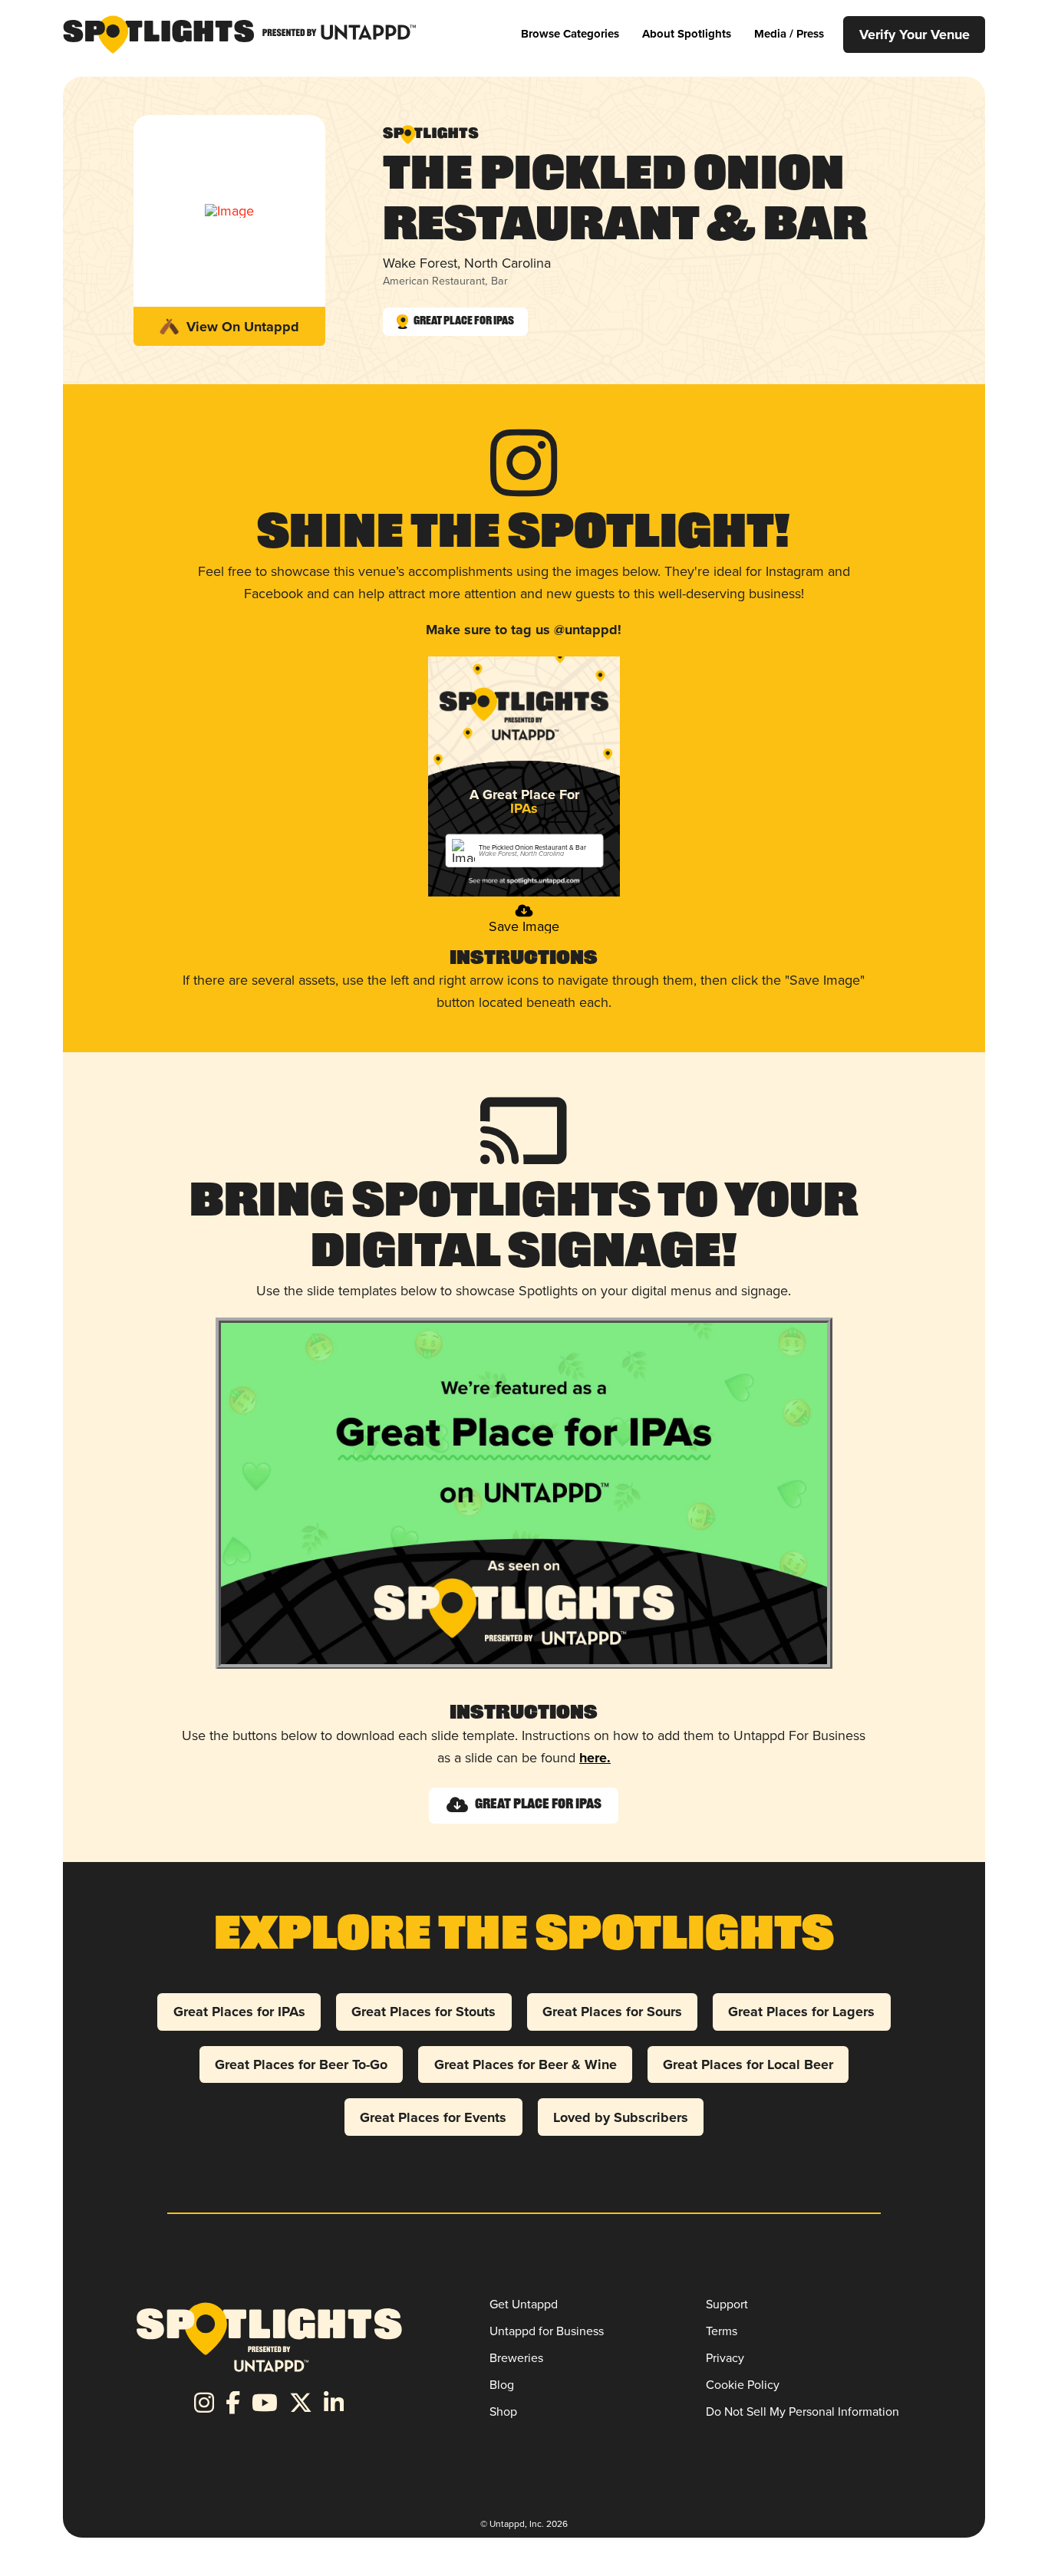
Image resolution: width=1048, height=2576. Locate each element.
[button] (570, 34)
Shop (503, 2411)
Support (727, 2304)
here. (595, 1758)
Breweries (516, 2357)
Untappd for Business (547, 2331)
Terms (722, 2331)
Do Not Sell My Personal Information (802, 2411)
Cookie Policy (743, 2384)
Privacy (725, 2357)
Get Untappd (524, 2304)
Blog (502, 2384)
